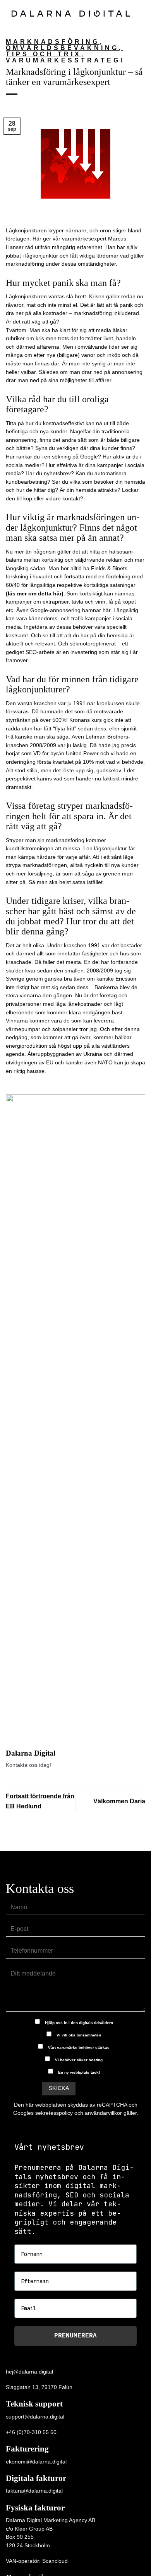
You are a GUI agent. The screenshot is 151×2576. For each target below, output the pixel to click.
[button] (141, 13)
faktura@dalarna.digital (34, 2491)
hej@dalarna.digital (29, 2372)
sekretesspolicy (54, 2113)
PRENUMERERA (75, 2336)
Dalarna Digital (31, 1753)
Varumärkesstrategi (65, 60)
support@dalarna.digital (35, 2417)
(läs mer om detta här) (35, 593)
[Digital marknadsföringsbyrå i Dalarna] (71, 13)
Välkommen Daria (119, 1801)
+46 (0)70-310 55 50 (31, 2432)
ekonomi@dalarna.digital (36, 2462)
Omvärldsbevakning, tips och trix (64, 51)
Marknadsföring (53, 42)
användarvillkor (103, 2113)
